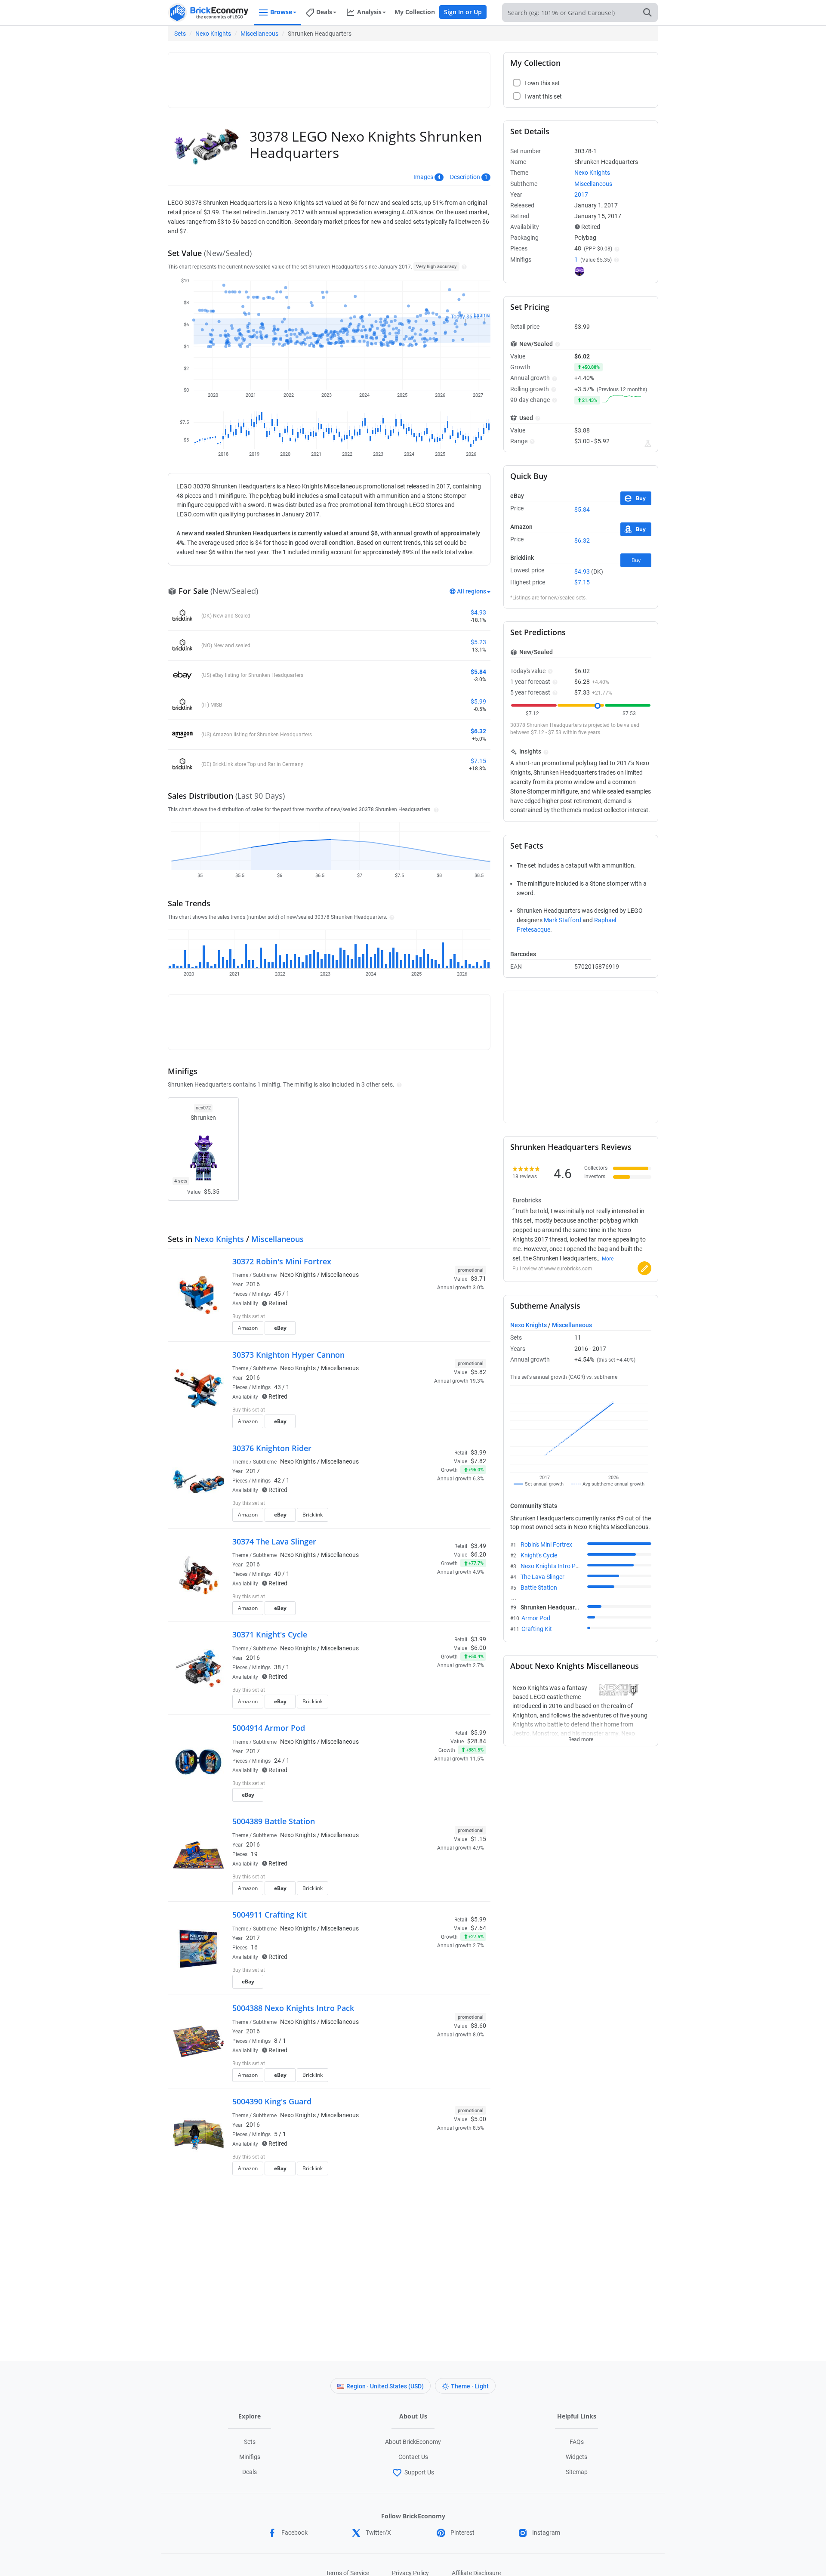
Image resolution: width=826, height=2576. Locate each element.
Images (423, 177)
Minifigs (250, 2457)
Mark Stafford (562, 920)
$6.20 (478, 1554)
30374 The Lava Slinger (274, 1541)
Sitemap (577, 2472)
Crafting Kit (537, 1629)
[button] (463, 266)
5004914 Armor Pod (269, 1728)
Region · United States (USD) (385, 2386)
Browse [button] (281, 12)
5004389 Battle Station (274, 1821)
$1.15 (478, 1839)
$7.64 (478, 1928)
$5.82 (478, 1372)
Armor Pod (536, 1618)
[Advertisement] (329, 76)
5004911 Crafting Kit (270, 1915)
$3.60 (478, 2026)
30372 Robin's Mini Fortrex (282, 1261)
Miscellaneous (259, 34)
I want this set (433, 1331)
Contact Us (413, 2457)
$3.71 (478, 1279)
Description (465, 177)
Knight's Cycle (539, 1555)
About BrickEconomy (413, 2442)
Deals (250, 2472)
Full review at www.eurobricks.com (552, 1269)
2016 (253, 1284)
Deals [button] (324, 12)
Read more (581, 1737)
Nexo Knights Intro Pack (553, 1566)
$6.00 (478, 1648)
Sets (180, 34)
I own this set (432, 1317)
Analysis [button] (369, 12)
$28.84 (477, 1741)
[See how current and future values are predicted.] (648, 444)
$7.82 (478, 1461)
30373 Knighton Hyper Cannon (288, 1355)
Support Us (419, 2472)
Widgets (576, 2457)
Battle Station (539, 1588)
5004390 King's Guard (272, 2101)
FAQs (577, 2442)
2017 (253, 1471)
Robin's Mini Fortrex (546, 1544)
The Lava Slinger (542, 1577)
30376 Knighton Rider (272, 1448)
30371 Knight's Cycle (270, 1634)
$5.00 (478, 2119)
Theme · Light (470, 2386)
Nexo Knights (213, 34)
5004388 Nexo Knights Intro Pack (293, 2008)
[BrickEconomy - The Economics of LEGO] (209, 13)
